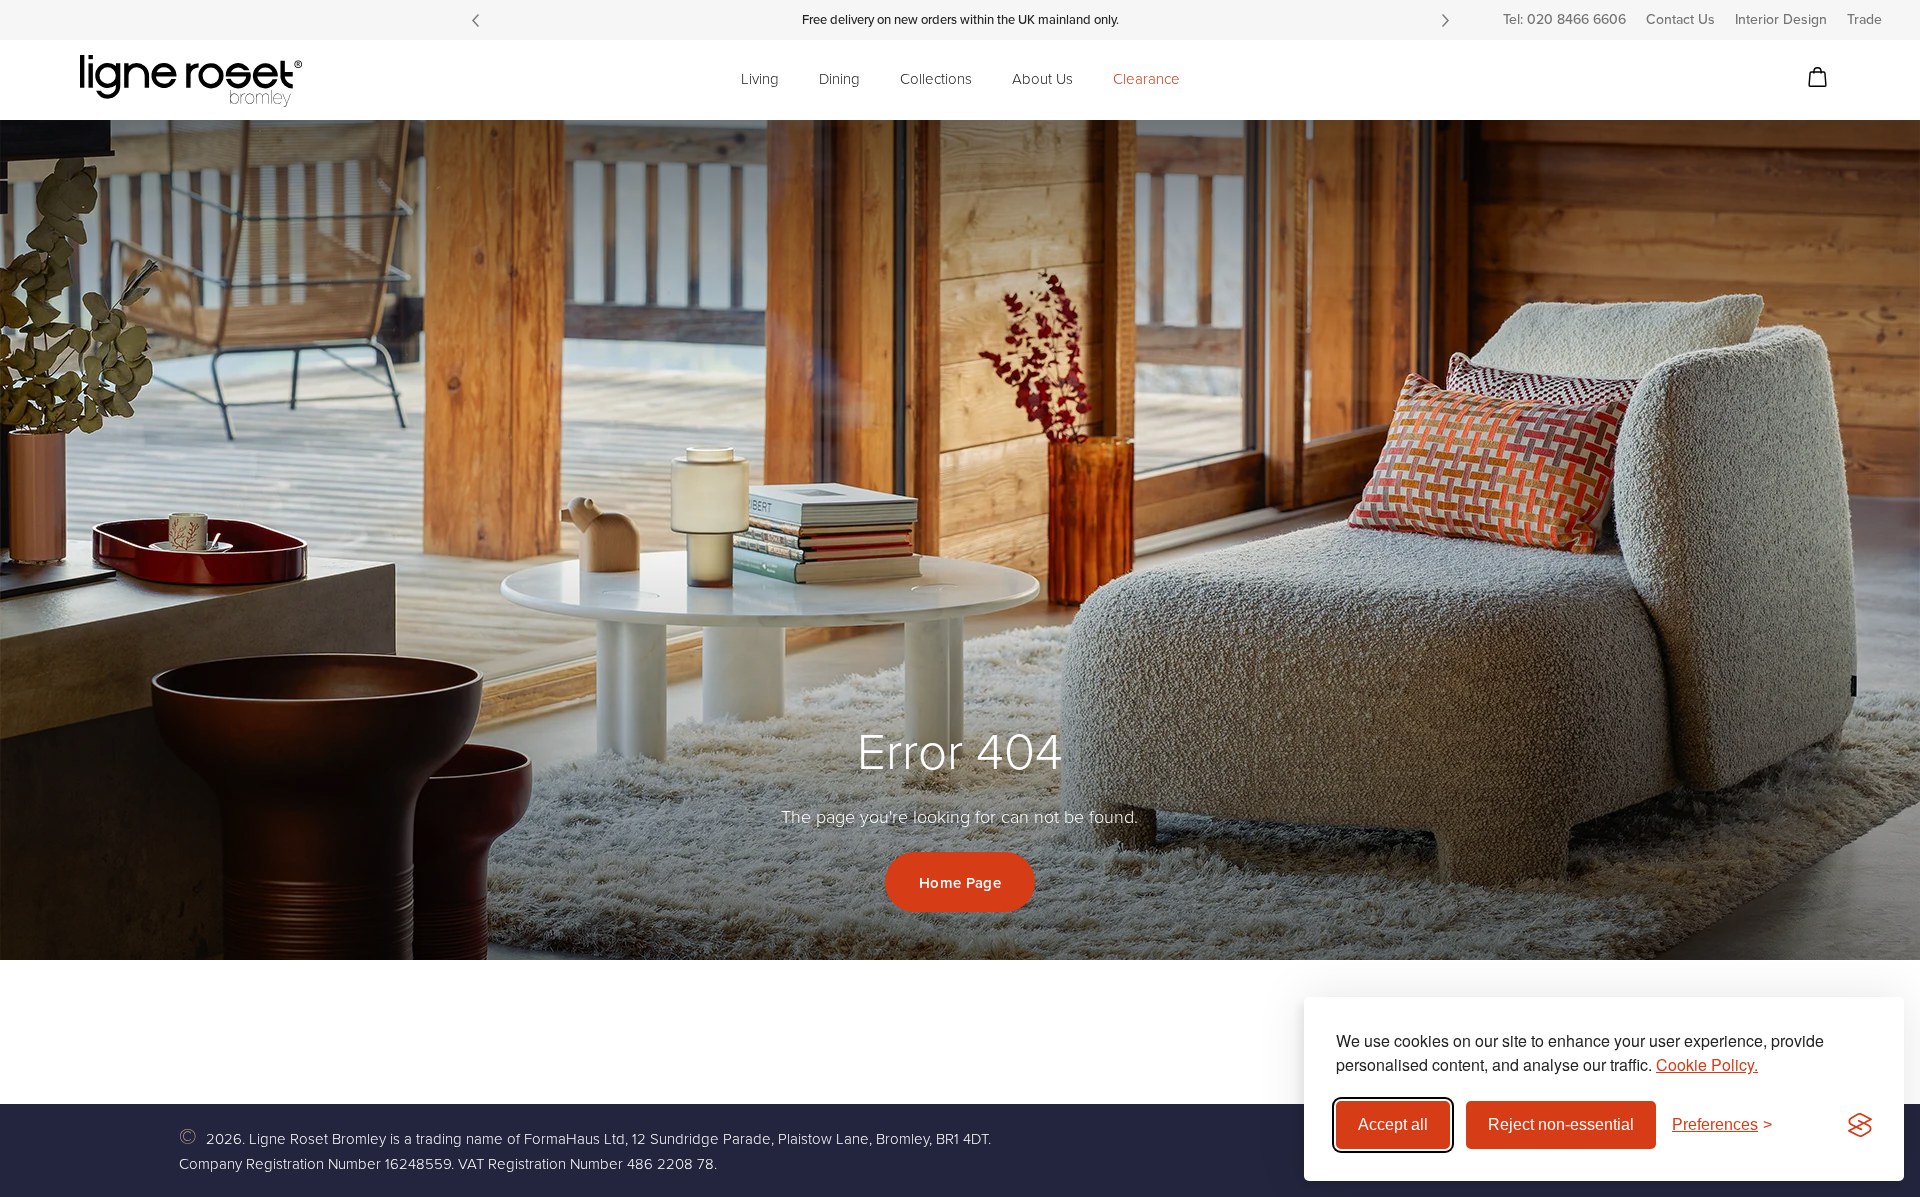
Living (760, 79)
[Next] (1445, 20)
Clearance (1146, 79)
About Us (1042, 79)
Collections (936, 79)
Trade (1864, 19)
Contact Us (1680, 19)
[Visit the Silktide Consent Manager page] (1860, 1125)
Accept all (1393, 1124)
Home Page (960, 883)
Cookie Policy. (1707, 1064)
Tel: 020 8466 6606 (1564, 19)
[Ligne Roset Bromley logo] (191, 81)
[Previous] (475, 20)
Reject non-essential (1561, 1124)
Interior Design (1781, 19)
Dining (839, 79)
